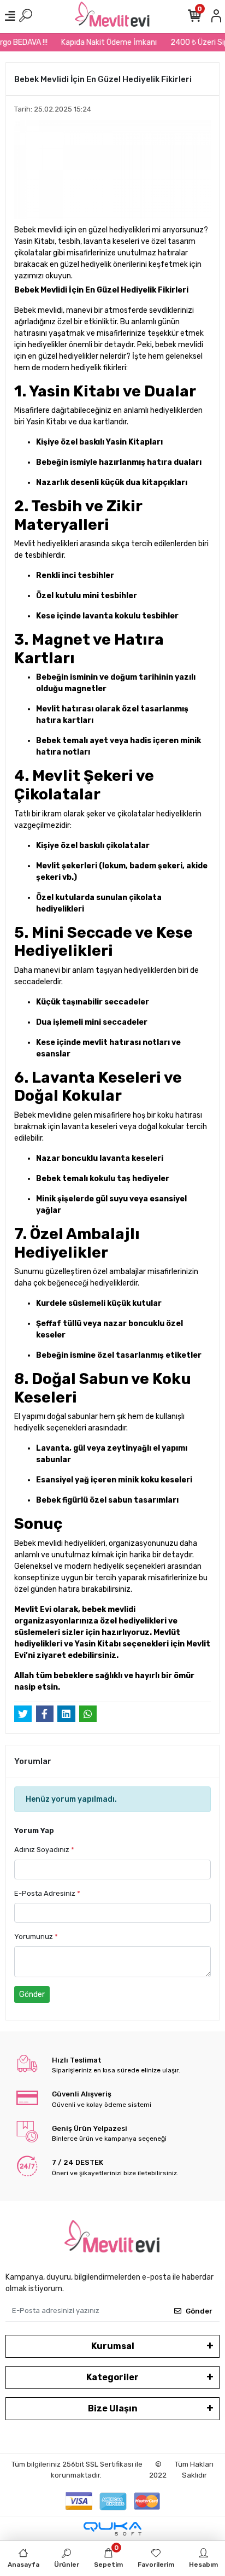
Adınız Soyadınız (44, 1850)
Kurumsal (113, 2346)
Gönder (32, 1994)
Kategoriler (112, 2377)
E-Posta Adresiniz (47, 1893)
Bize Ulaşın (113, 2408)
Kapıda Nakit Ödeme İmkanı (104, 42)
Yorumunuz (36, 1937)
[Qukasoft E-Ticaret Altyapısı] (112, 2529)
